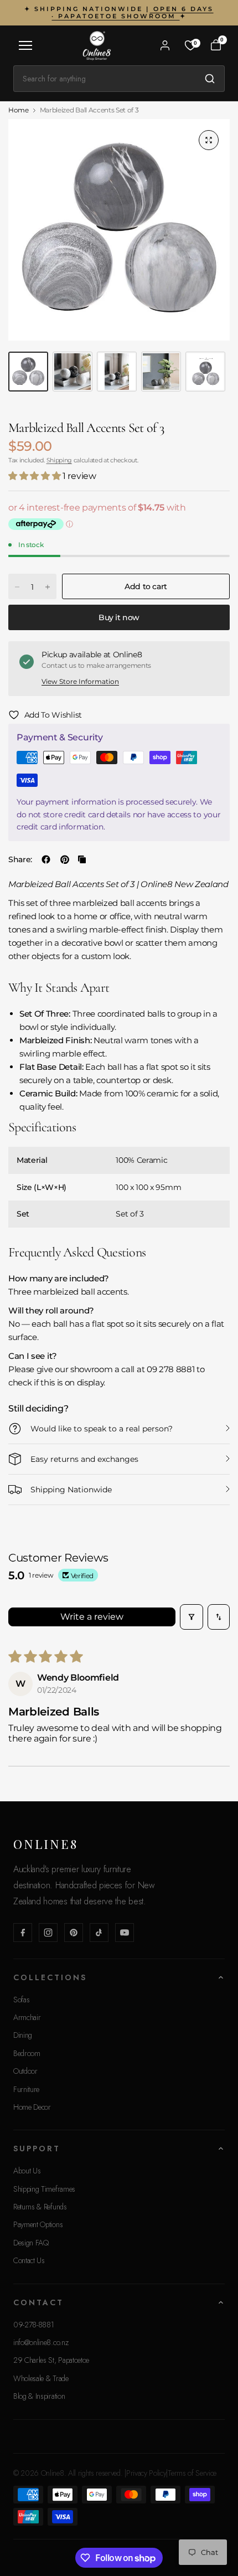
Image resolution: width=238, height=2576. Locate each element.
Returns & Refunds (40, 2207)
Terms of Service (192, 2473)
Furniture (26, 2089)
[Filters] (192, 1617)
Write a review (92, 1617)
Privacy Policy (146, 2473)
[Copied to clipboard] (82, 859)
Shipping (59, 460)
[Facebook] (23, 1933)
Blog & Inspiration (39, 2396)
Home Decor (32, 2107)
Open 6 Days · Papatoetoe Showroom (132, 12)
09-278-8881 (33, 2325)
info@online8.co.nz (41, 2342)
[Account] (165, 45)
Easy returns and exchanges (84, 1459)
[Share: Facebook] (46, 859)
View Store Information (80, 681)
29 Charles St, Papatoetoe (51, 2360)
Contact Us (29, 2260)
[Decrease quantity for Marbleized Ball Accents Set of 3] (17, 587)
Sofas (21, 2000)
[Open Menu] (25, 45)
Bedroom (27, 2053)
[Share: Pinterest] (65, 859)
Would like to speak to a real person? (102, 1429)
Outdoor (25, 2071)
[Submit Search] (210, 79)
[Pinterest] (74, 1933)
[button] (35, 476)
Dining (23, 2035)
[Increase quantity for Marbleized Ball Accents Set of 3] (48, 587)
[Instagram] (48, 1933)
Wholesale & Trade (41, 2378)
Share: (20, 859)
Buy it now (119, 617)
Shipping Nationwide (71, 1490)
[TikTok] (99, 1933)
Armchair (27, 2017)
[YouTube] (125, 1933)
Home (19, 110)
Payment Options (38, 2224)
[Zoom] (209, 140)
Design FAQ (31, 2243)
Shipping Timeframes (44, 2189)
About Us (27, 2171)
